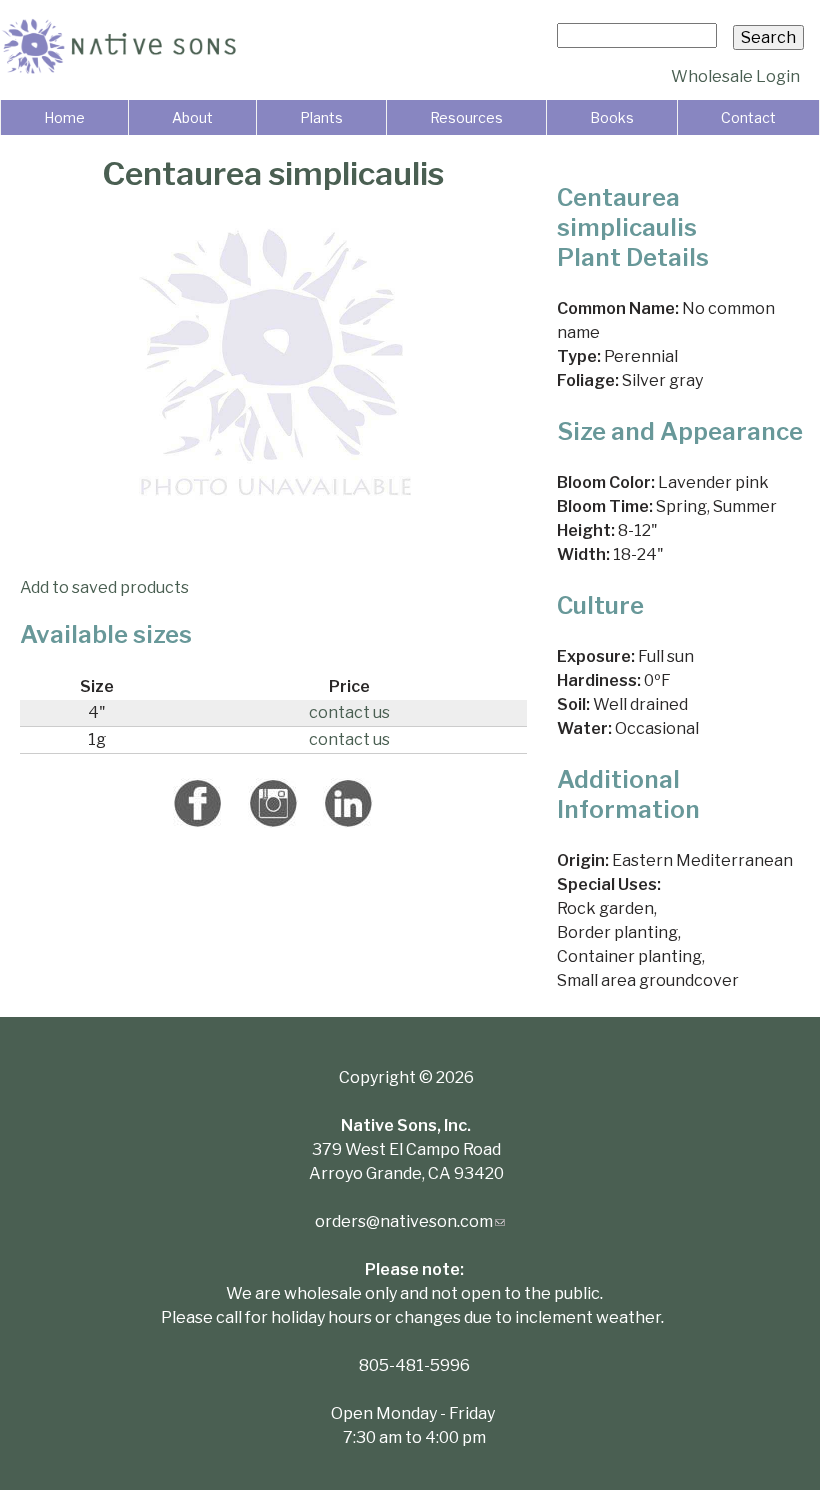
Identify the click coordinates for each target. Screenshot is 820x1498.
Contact (748, 117)
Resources (466, 117)
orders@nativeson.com (410, 1221)
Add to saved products (104, 587)
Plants (321, 117)
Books (612, 117)
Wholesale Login (735, 76)
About (192, 117)
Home (64, 117)
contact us (349, 712)
